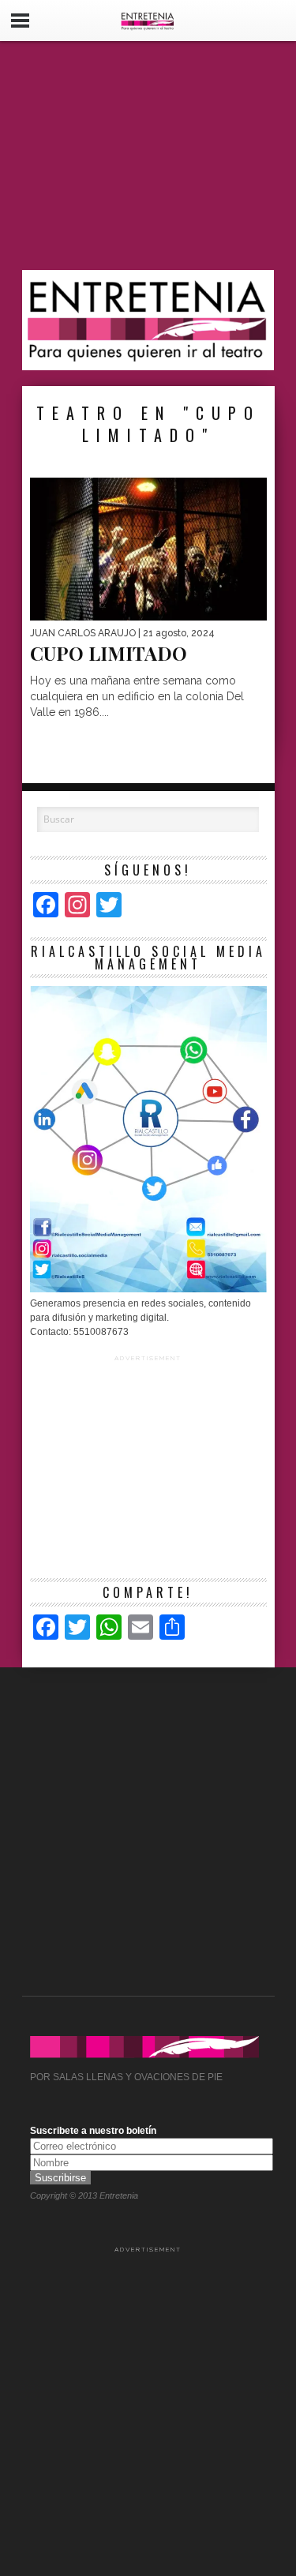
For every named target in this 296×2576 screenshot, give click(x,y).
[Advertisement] (148, 156)
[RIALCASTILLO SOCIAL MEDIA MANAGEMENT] (148, 1289)
